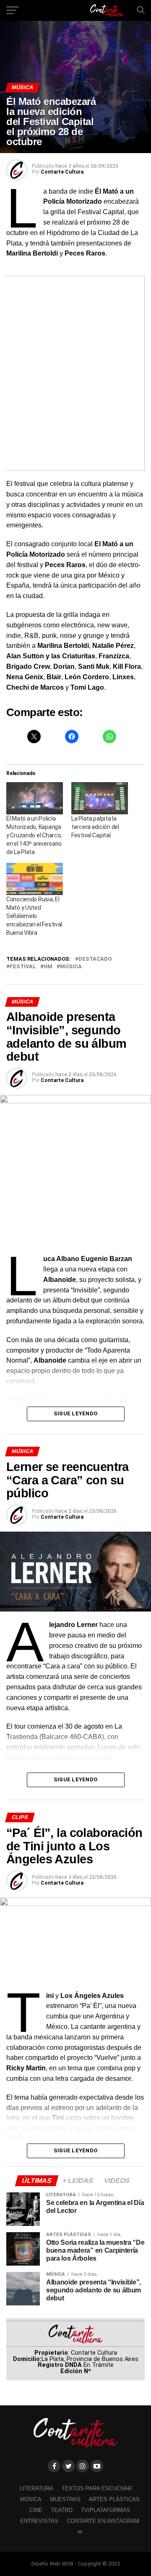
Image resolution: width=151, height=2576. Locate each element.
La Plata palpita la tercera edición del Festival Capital (95, 827)
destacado (95, 959)
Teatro (62, 2510)
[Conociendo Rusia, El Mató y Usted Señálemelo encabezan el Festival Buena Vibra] (35, 879)
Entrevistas (39, 2521)
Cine (36, 2510)
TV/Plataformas (105, 2510)
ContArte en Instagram (103, 2521)
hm (48, 967)
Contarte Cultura (62, 172)
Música (71, 967)
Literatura (36, 2488)
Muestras (65, 2499)
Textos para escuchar (97, 2488)
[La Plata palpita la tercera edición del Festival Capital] (100, 798)
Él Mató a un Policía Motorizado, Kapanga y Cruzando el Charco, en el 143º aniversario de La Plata (34, 835)
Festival (23, 967)
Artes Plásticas (114, 2499)
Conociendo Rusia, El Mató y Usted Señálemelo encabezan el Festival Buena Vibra (34, 916)
